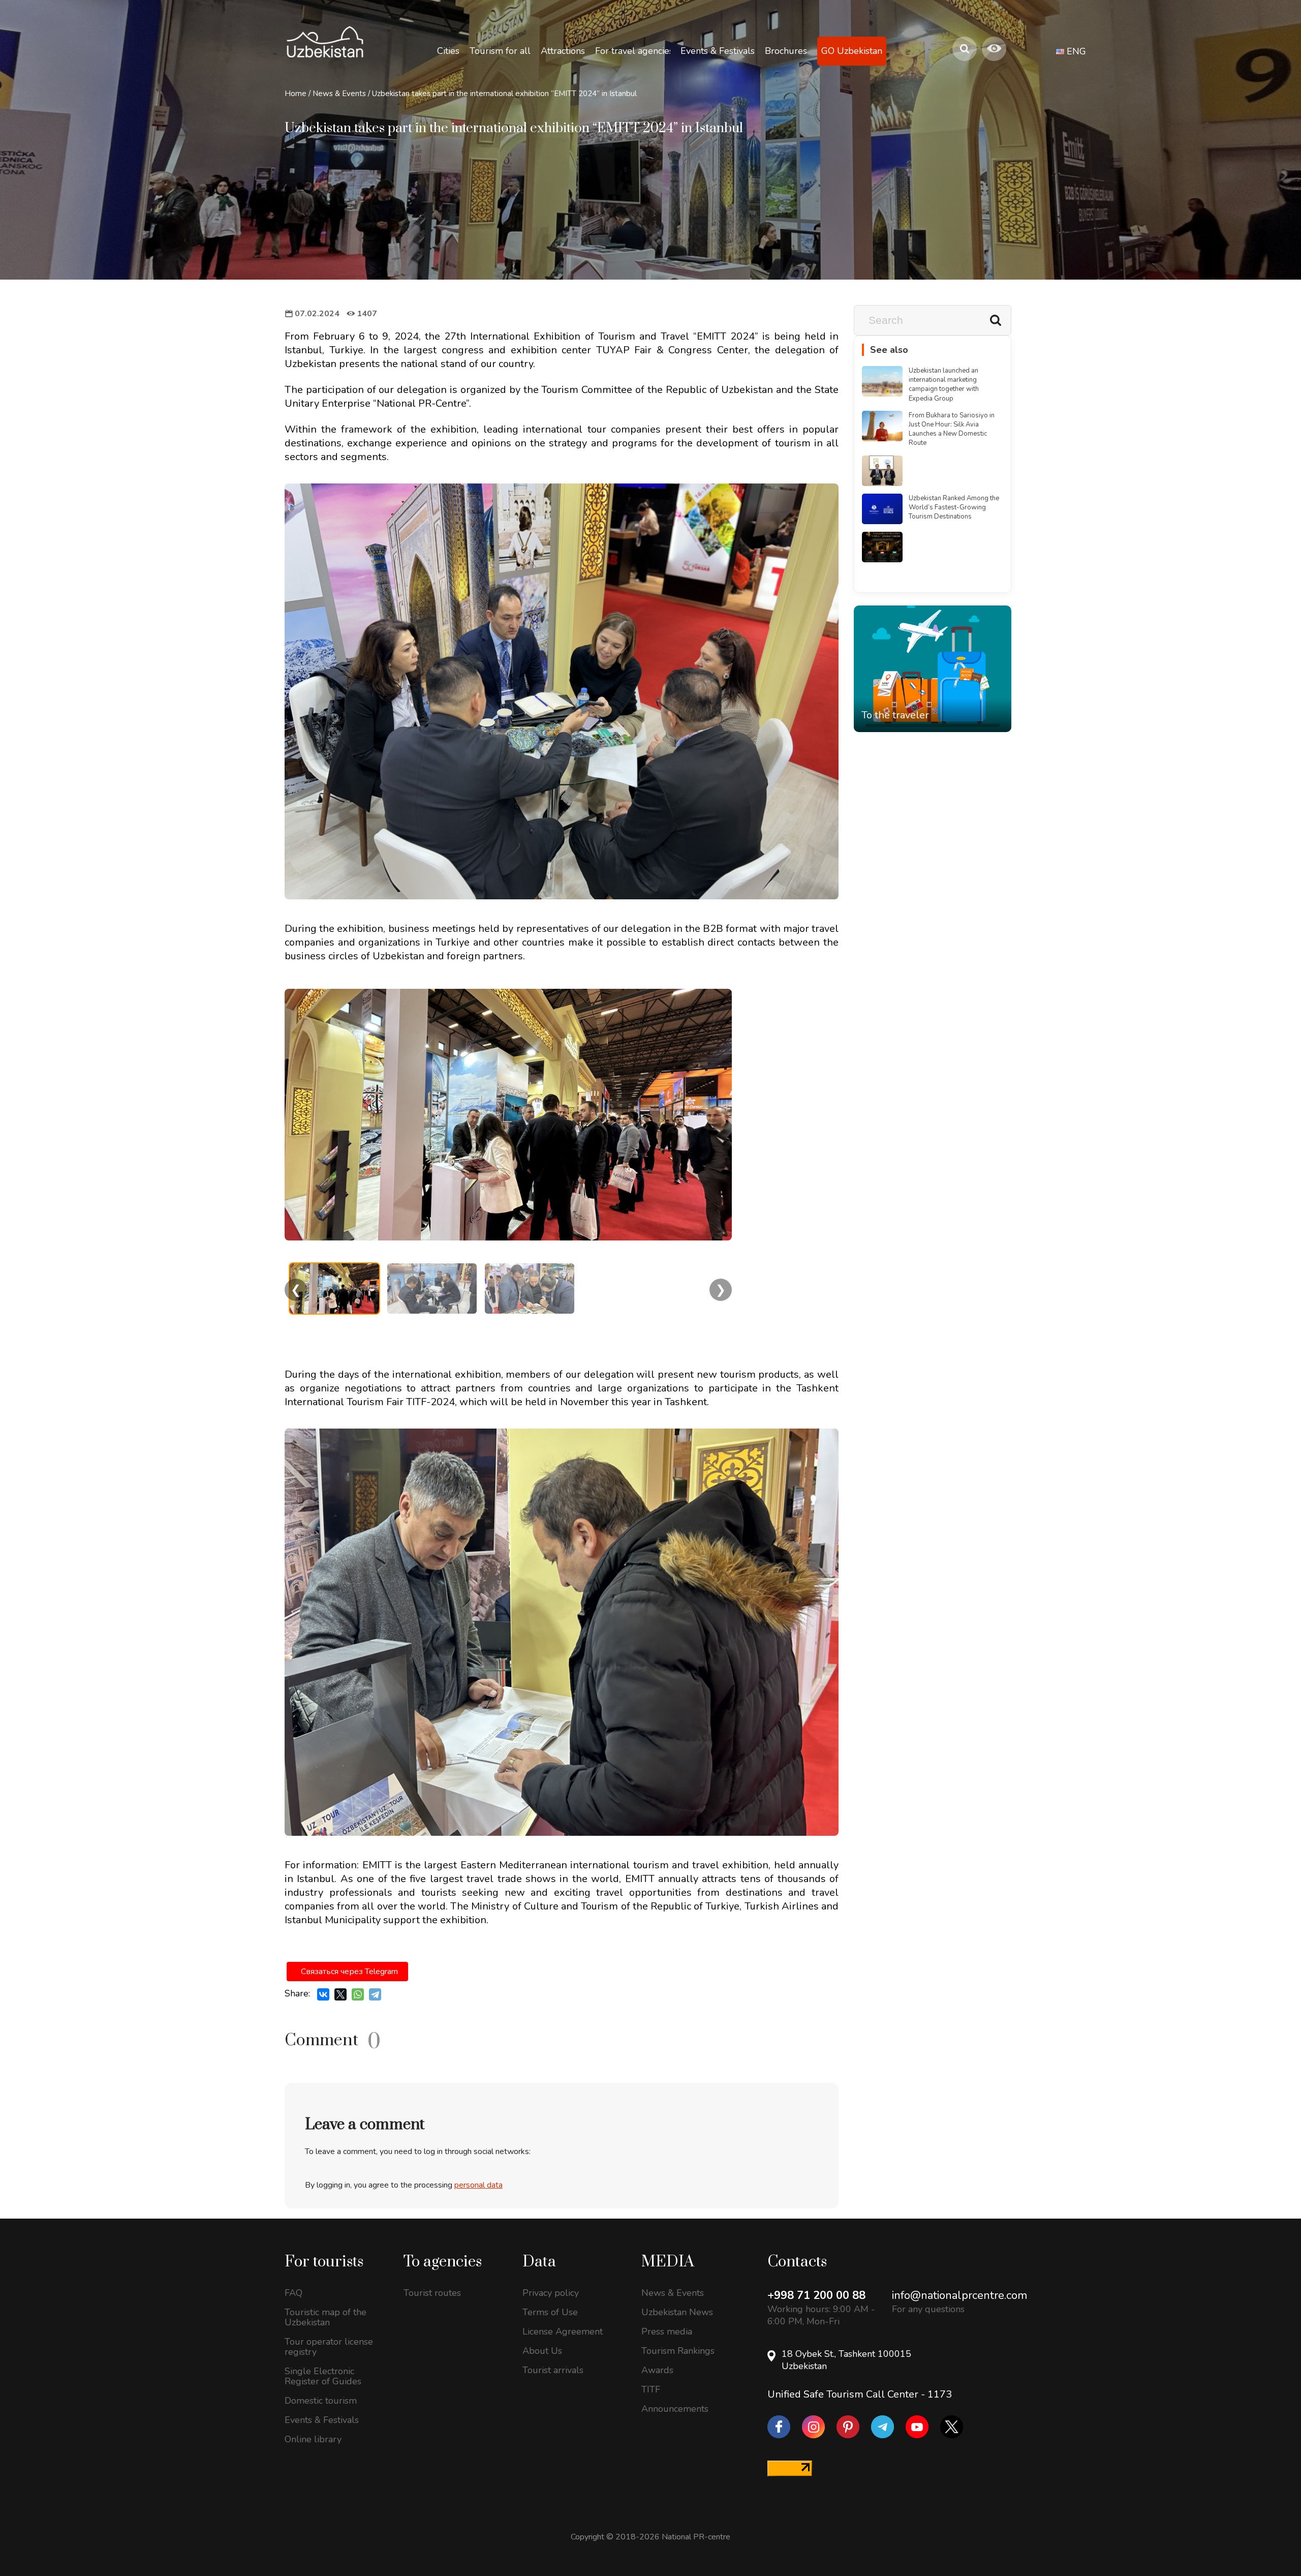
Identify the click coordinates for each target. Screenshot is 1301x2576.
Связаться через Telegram (349, 1972)
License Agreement (563, 2331)
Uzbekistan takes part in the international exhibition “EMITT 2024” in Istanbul (504, 94)
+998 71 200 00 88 (816, 2295)
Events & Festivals (322, 2420)
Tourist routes (432, 2293)
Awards (657, 2370)
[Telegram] (375, 1994)
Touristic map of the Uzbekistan (326, 2317)
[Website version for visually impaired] (994, 49)
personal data (478, 2185)
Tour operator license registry (329, 2347)
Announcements (675, 2409)
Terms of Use (550, 2312)
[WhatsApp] (358, 1994)
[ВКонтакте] (323, 1994)
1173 (940, 2394)
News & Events (339, 94)
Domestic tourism (321, 2401)
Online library (313, 2439)
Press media (667, 2331)
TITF (651, 2389)
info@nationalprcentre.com (959, 2295)
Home (296, 94)
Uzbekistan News (677, 2312)
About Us (542, 2351)
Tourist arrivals (553, 2370)
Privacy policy (551, 2293)
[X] (340, 1994)
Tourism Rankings (678, 2351)
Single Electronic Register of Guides (323, 2376)
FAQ (293, 2293)
